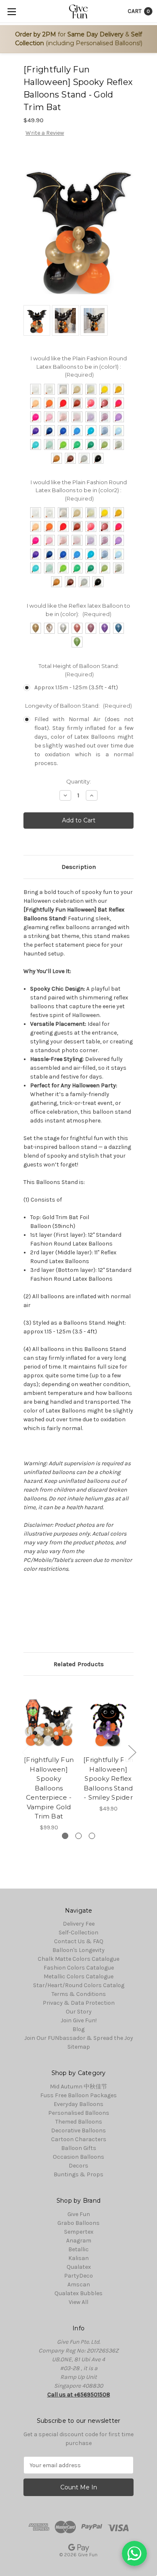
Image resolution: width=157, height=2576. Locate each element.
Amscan (79, 2284)
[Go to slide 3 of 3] (26, 1752)
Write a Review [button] (45, 133)
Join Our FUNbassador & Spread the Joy (79, 2038)
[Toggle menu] (12, 12)
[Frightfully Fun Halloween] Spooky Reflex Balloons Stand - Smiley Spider (108, 1779)
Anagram (79, 2241)
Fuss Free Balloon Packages (78, 2095)
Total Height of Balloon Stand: (79, 670)
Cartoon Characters (79, 2139)
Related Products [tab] (79, 1664)
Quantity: (78, 781)
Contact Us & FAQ (79, 1941)
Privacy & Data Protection (79, 2003)
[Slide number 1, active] (65, 1836)
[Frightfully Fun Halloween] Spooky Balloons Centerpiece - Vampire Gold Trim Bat (49, 1788)
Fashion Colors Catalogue (79, 1968)
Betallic (78, 2249)
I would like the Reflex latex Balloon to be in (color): (78, 610)
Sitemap (79, 2047)
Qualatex (79, 2267)
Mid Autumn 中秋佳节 (78, 2087)
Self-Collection (78, 1933)
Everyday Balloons (78, 2104)
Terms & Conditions (79, 1994)
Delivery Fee (79, 1924)
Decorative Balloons (78, 2130)
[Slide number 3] (92, 1836)
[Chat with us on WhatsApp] (134, 2553)
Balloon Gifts (79, 2148)
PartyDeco (78, 2276)
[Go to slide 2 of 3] (132, 1752)
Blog (78, 2029)
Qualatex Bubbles (78, 2293)
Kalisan (78, 2258)
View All (78, 2302)
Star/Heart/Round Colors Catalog (79, 1985)
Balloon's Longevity (78, 1950)
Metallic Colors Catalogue (78, 1976)
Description (79, 867)
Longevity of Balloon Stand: (78, 706)
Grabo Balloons (78, 2223)
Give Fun (79, 2214)
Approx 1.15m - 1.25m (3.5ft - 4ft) (76, 687)
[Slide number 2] (78, 1836)
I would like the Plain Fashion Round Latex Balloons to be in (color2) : (79, 490)
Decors (78, 2166)
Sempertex (79, 2232)
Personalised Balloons (79, 2113)
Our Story (79, 2012)
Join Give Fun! (79, 2020)
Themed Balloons (79, 2122)
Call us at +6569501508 (79, 2395)
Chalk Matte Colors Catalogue (78, 1959)
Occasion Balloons (78, 2157)
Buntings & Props (78, 2174)
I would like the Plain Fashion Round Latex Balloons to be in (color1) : (79, 366)
